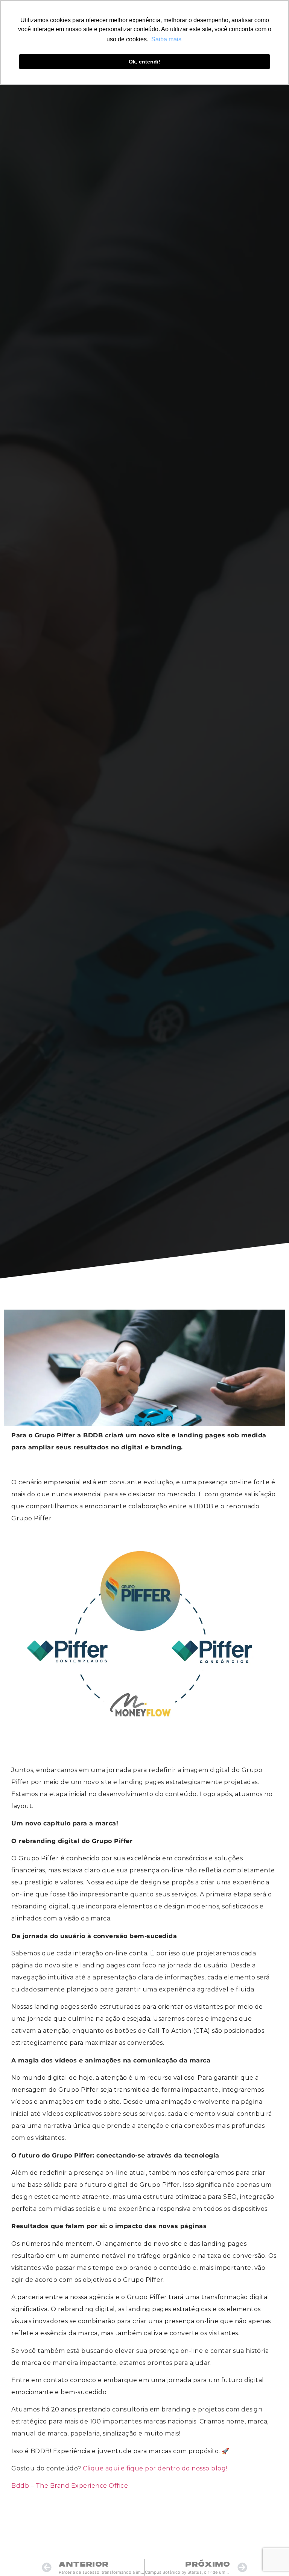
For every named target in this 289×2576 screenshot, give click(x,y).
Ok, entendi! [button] (144, 62)
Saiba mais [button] (166, 39)
